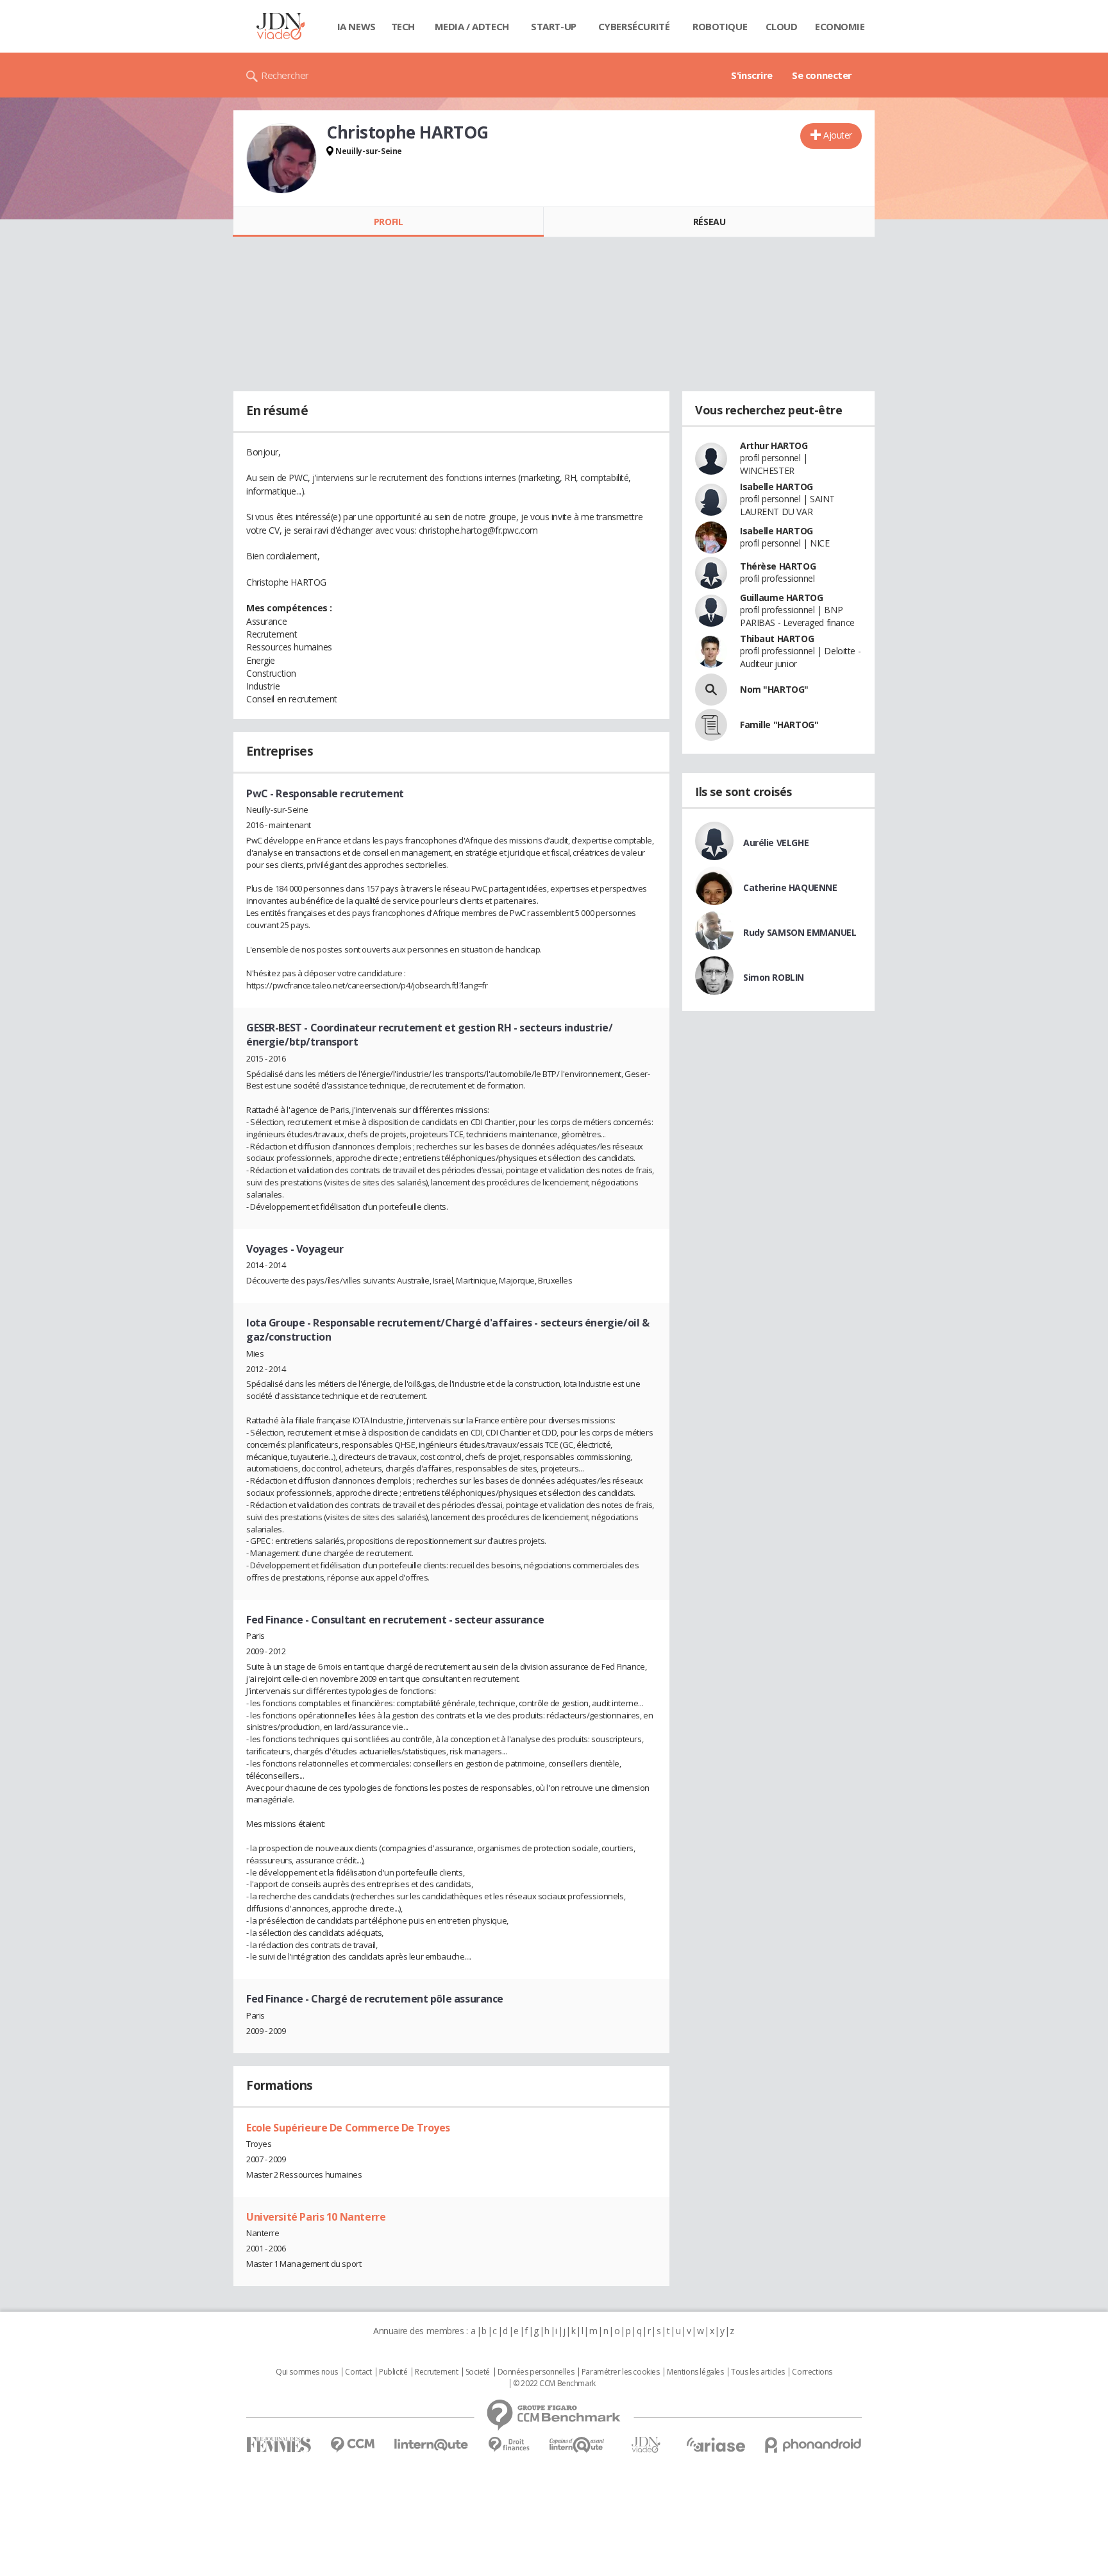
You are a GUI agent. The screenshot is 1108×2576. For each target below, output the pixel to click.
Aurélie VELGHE (776, 843)
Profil (388, 222)
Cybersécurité (634, 26)
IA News (357, 26)
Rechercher (285, 75)
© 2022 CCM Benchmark (554, 2384)
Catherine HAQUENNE (790, 887)
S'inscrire (752, 75)
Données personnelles (536, 2372)
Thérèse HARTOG (778, 566)
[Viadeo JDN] (646, 2445)
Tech (403, 26)
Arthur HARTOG (774, 445)
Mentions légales (695, 2372)
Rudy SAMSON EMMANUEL (800, 932)
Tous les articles (758, 2372)
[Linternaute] (432, 2445)
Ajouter (838, 135)
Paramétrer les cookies (621, 2372)
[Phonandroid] (813, 2445)
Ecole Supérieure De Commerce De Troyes (348, 2128)
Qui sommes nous (307, 2372)
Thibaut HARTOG (777, 639)
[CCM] (352, 2445)
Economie (840, 26)
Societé (478, 2372)
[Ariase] (716, 2445)
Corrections (812, 2372)
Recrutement (436, 2372)
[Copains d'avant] (577, 2445)
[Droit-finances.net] (509, 2445)
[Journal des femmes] (279, 2445)
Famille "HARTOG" (779, 724)
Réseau (709, 222)
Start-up (554, 26)
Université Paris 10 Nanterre (316, 2217)
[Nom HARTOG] (711, 690)
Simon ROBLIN (774, 977)
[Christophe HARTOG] (281, 158)
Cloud (782, 26)
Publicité (393, 2372)
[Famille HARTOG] (711, 725)
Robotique (720, 26)
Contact (358, 2372)
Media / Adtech (472, 26)
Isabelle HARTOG (776, 487)
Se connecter (822, 75)
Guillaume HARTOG (781, 597)
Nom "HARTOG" (774, 689)
